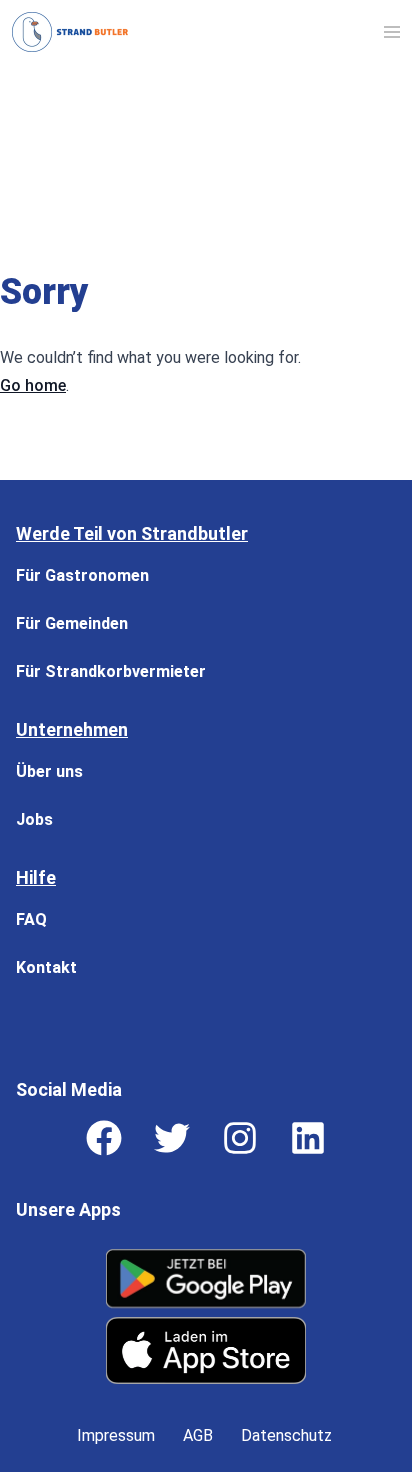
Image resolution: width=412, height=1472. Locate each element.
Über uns (49, 771)
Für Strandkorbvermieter (111, 671)
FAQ (31, 919)
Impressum (116, 1435)
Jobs (34, 819)
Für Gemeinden (72, 623)
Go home (33, 385)
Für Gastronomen (82, 575)
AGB (198, 1435)
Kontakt (46, 967)
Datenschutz (286, 1435)
